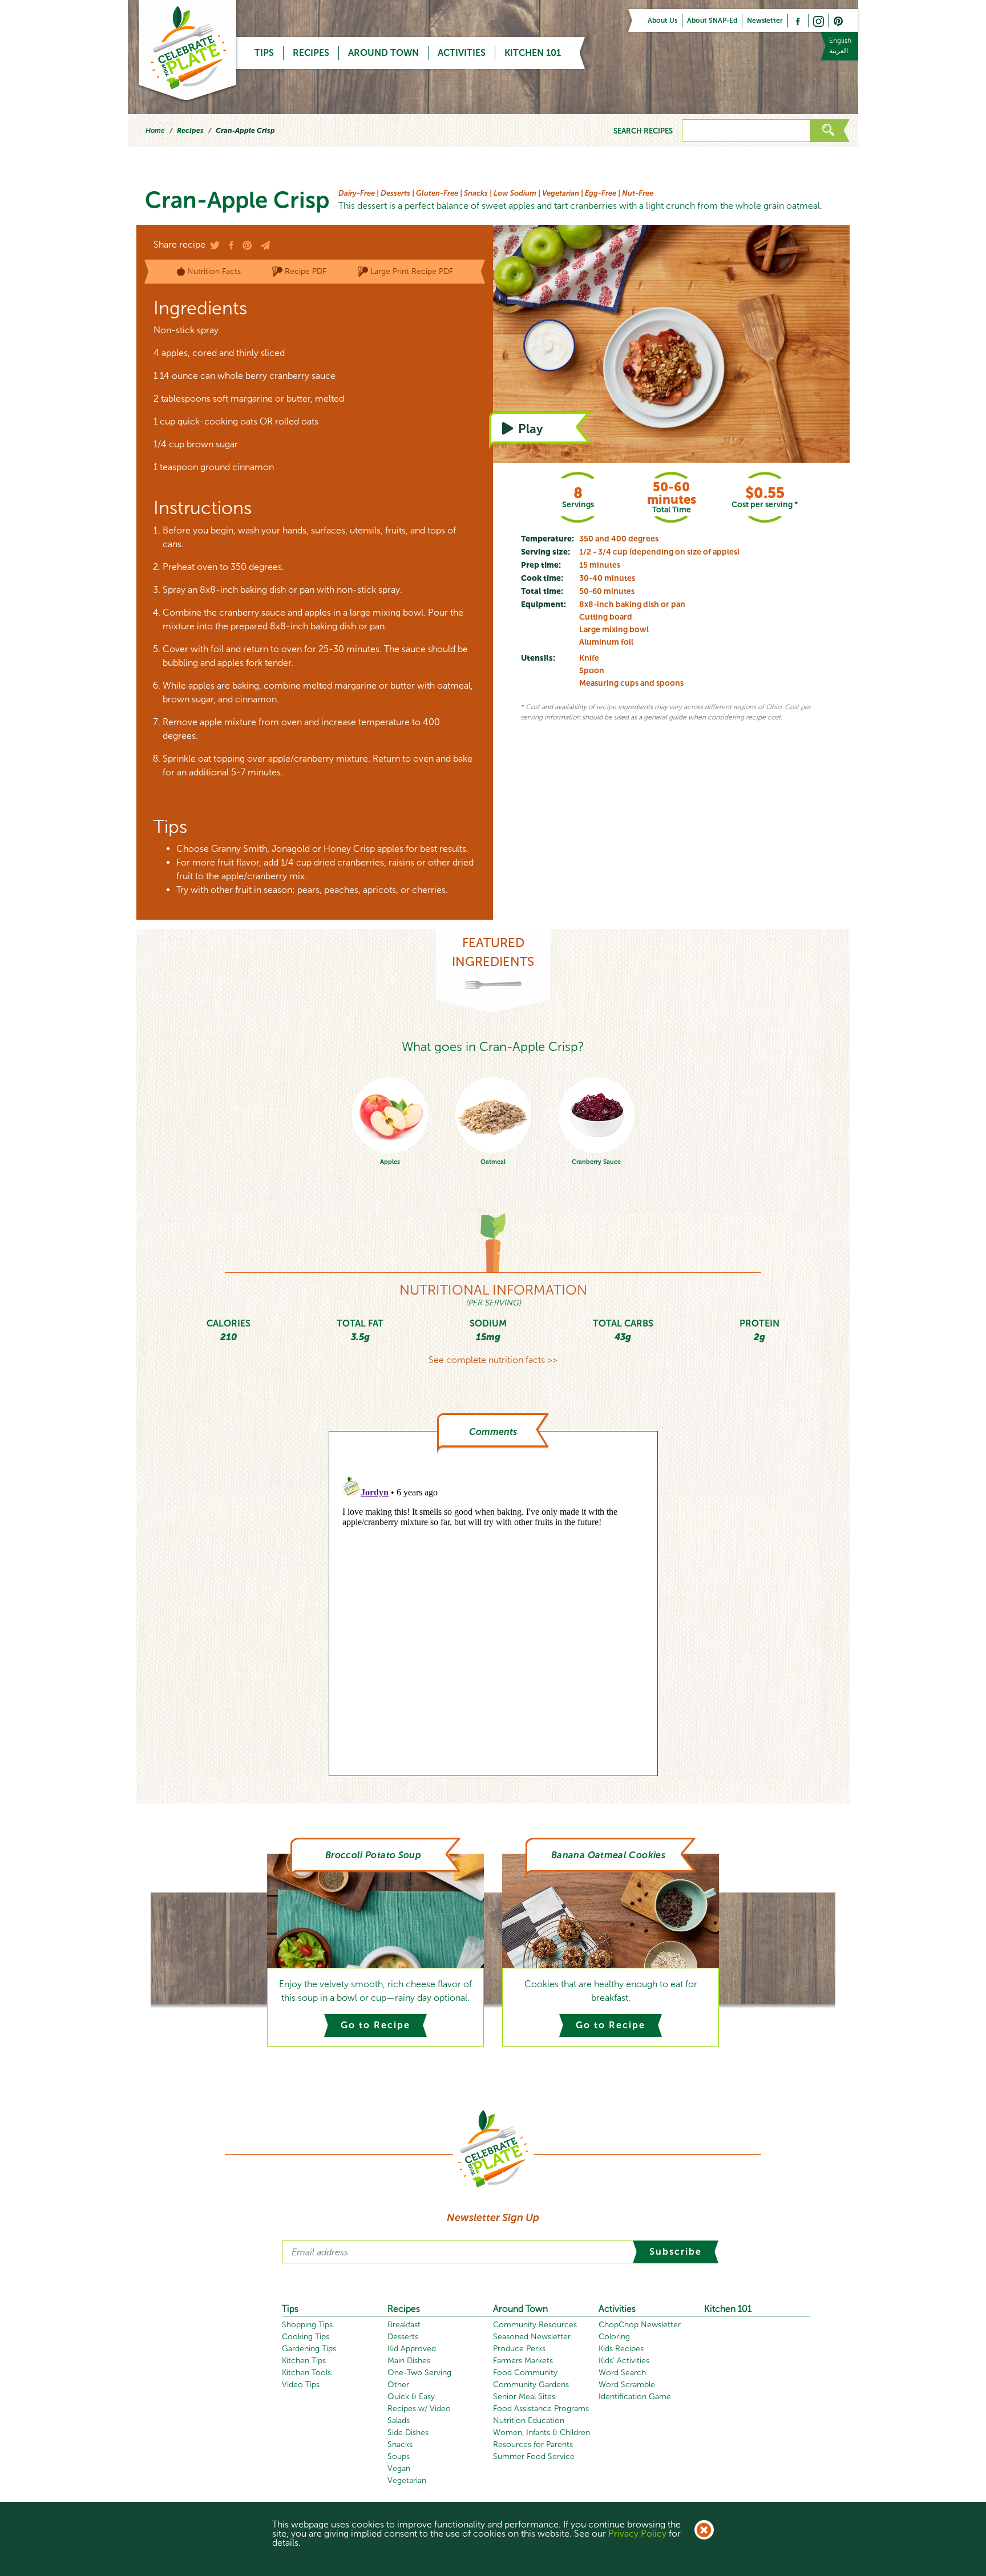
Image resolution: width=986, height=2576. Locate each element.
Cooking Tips (306, 2337)
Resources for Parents (533, 2444)
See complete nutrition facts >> (493, 1360)
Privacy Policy (637, 2533)
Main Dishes (409, 2361)
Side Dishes (408, 2433)
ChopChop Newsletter (640, 2325)
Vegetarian (407, 2480)
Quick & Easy (411, 2397)
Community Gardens (531, 2385)
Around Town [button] (383, 53)
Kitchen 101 (533, 53)
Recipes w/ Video (419, 2409)
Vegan (399, 2468)
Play (546, 428)
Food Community (525, 2373)
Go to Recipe (375, 2025)
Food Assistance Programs (541, 2409)
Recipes (311, 53)
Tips (290, 2309)
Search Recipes (643, 131)
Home (155, 131)
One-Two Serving (419, 2373)
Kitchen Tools (306, 2373)
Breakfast (404, 2325)
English (840, 41)
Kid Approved (412, 2349)
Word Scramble (627, 2385)
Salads (399, 2421)
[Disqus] (493, 1615)
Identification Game (635, 2397)
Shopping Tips (307, 2325)
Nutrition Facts (214, 271)
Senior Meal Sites (524, 2397)
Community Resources (535, 2325)
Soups (399, 2456)
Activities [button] (462, 53)
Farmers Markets (523, 2361)
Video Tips (301, 2385)
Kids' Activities (624, 2361)
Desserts (403, 2337)
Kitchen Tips (304, 2361)
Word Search (622, 2373)
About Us (662, 21)
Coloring (614, 2337)
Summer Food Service (534, 2456)
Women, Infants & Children (542, 2433)
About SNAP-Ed (712, 21)
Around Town (520, 2309)
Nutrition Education (529, 2421)
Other (398, 2385)
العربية (838, 51)
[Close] (704, 2530)
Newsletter (765, 21)
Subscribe (676, 2252)
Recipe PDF (306, 271)
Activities (617, 2309)
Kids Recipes (621, 2349)
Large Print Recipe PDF (412, 271)
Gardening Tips (309, 2349)
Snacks (400, 2444)
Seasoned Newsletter (532, 2337)
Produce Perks (519, 2349)
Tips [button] (264, 53)
